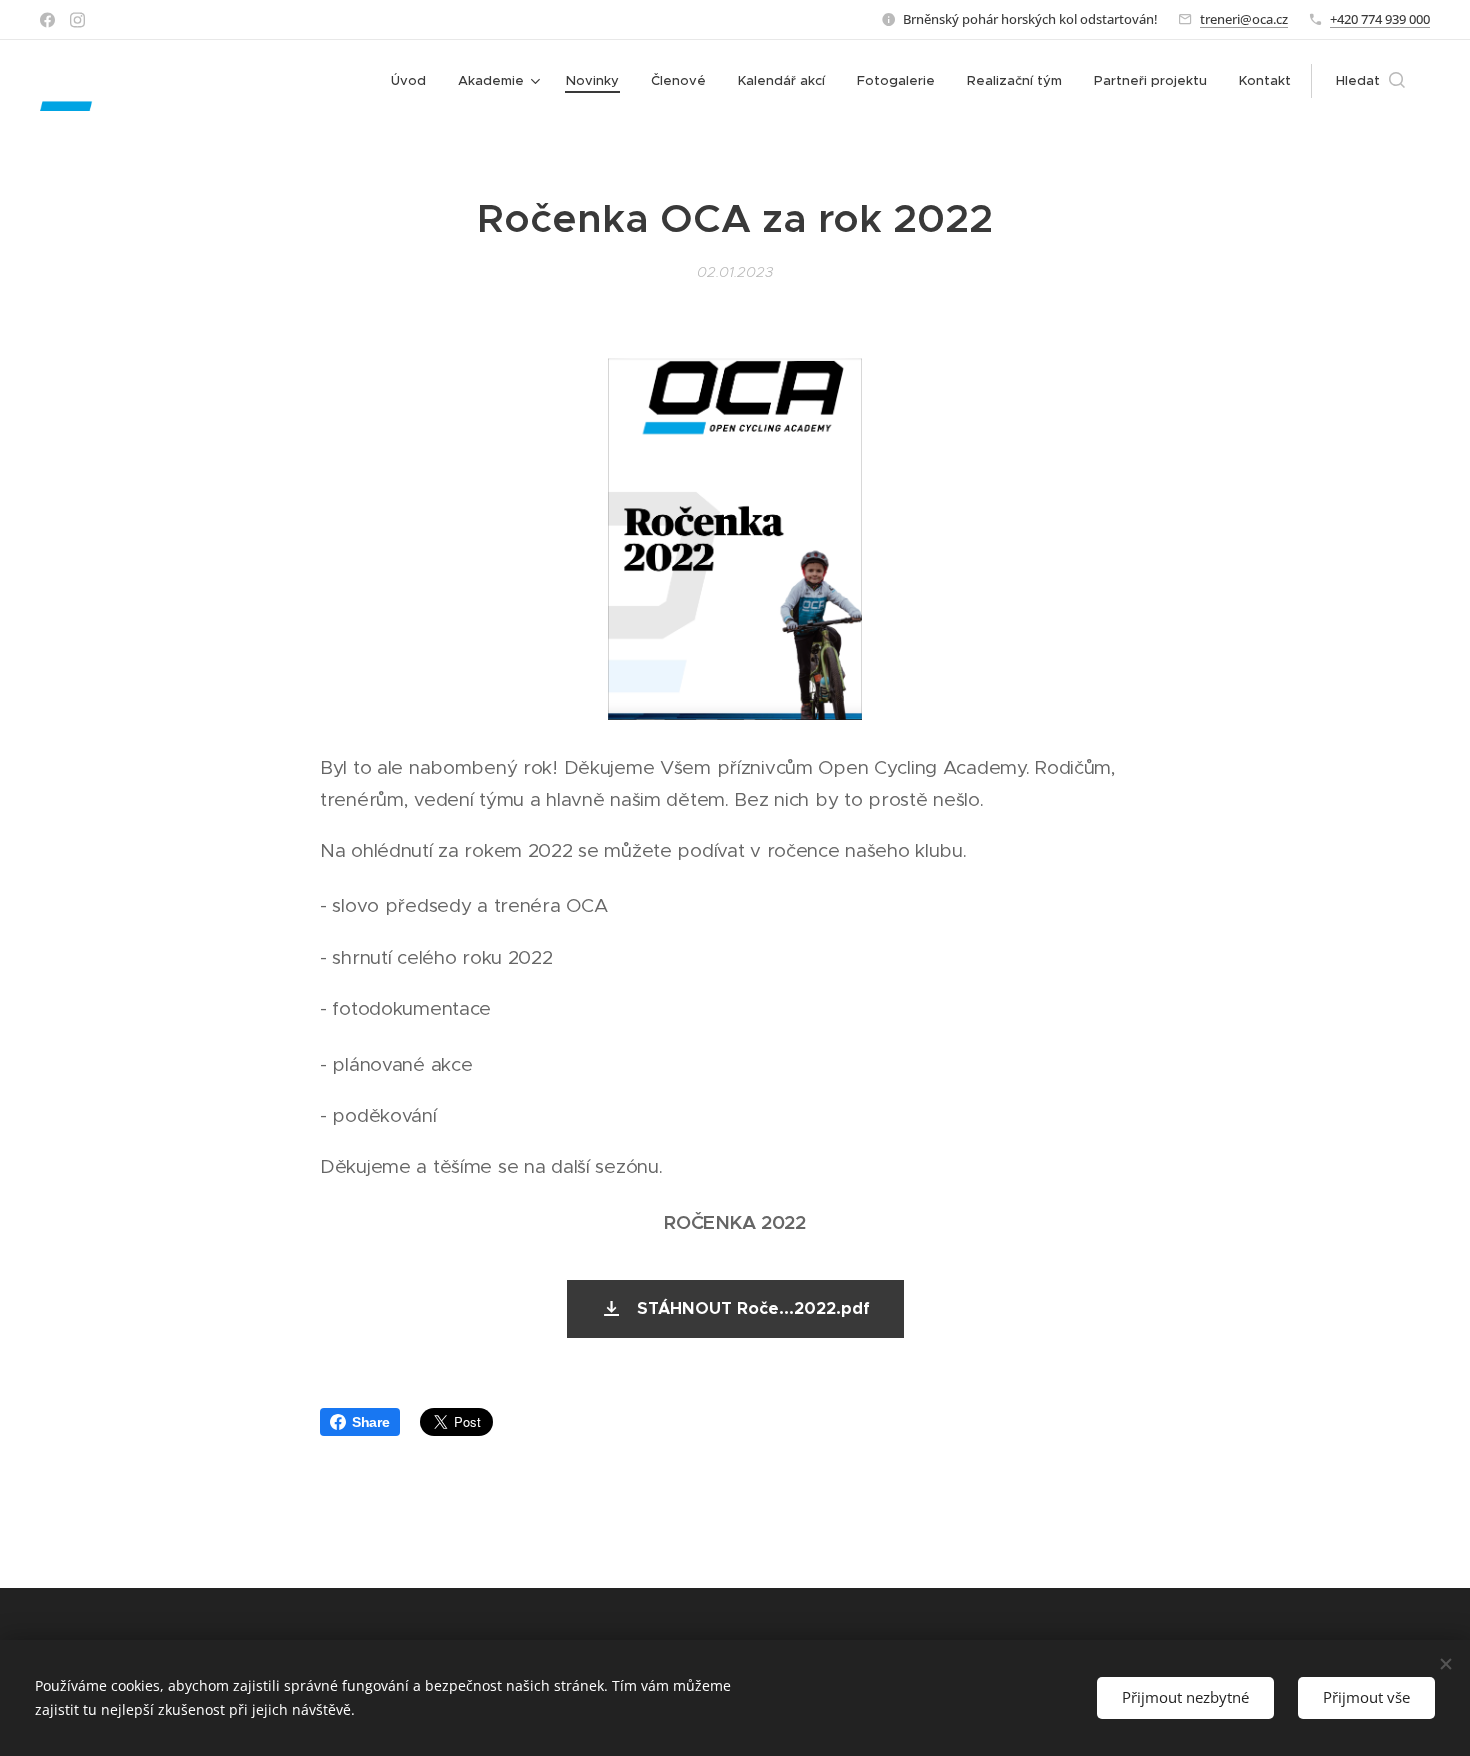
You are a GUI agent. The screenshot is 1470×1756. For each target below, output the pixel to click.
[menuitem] (414, 81)
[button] (1370, 81)
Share (371, 1422)
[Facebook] (47, 20)
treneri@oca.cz (1244, 19)
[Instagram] (77, 20)
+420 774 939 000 (1380, 19)
